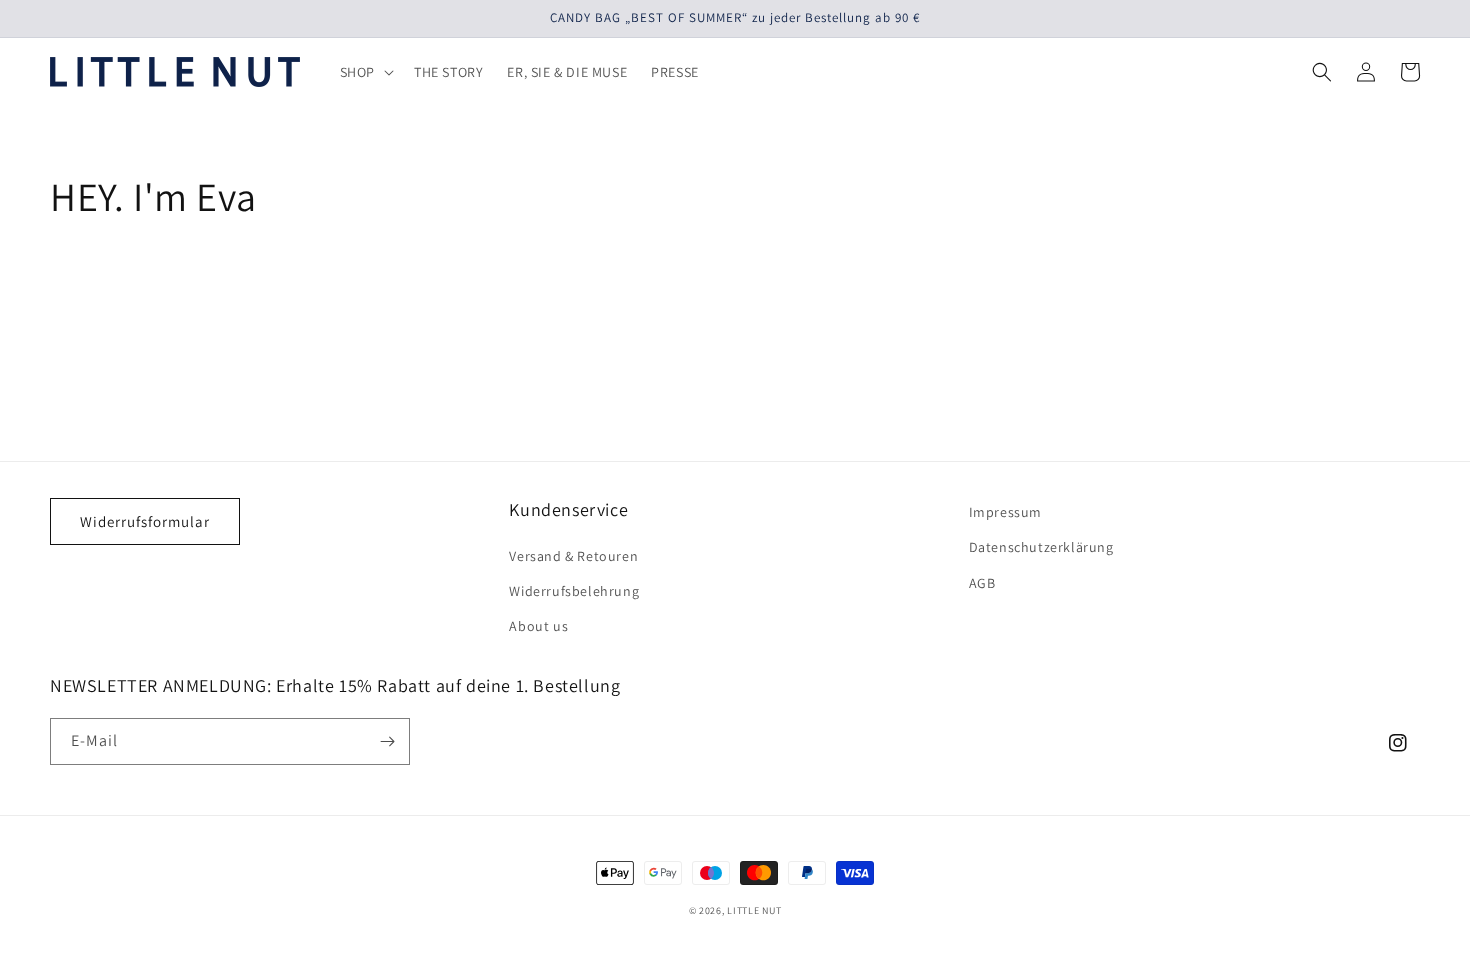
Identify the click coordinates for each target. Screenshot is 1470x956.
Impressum (1005, 512)
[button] (365, 72)
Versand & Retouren (573, 556)
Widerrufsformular (145, 521)
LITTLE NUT (754, 910)
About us (538, 626)
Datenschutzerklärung (1041, 547)
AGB (982, 583)
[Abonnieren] (387, 741)
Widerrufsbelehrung (574, 591)
